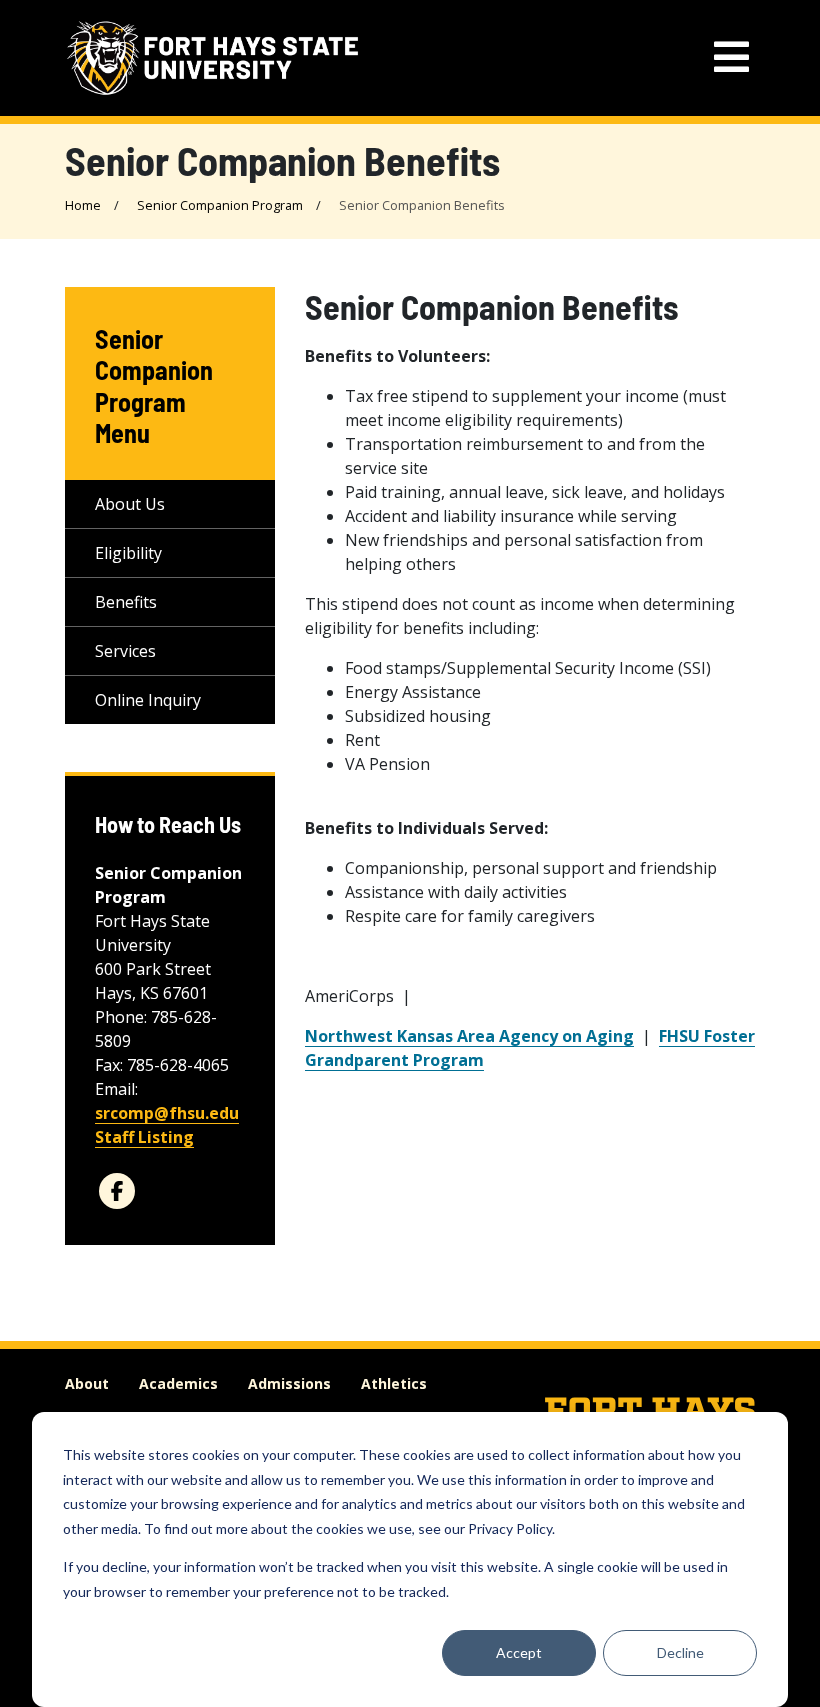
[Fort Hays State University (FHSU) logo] (212, 58)
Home (83, 205)
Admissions (289, 1383)
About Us (130, 504)
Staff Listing (144, 1137)
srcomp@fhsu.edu (167, 1113)
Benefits (126, 602)
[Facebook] (117, 1191)
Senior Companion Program (220, 205)
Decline (680, 1652)
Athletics (394, 1383)
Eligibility (128, 553)
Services (125, 651)
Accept (519, 1652)
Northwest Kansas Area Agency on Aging (469, 1036)
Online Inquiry (148, 700)
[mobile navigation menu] (731, 57)
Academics (178, 1383)
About (87, 1383)
